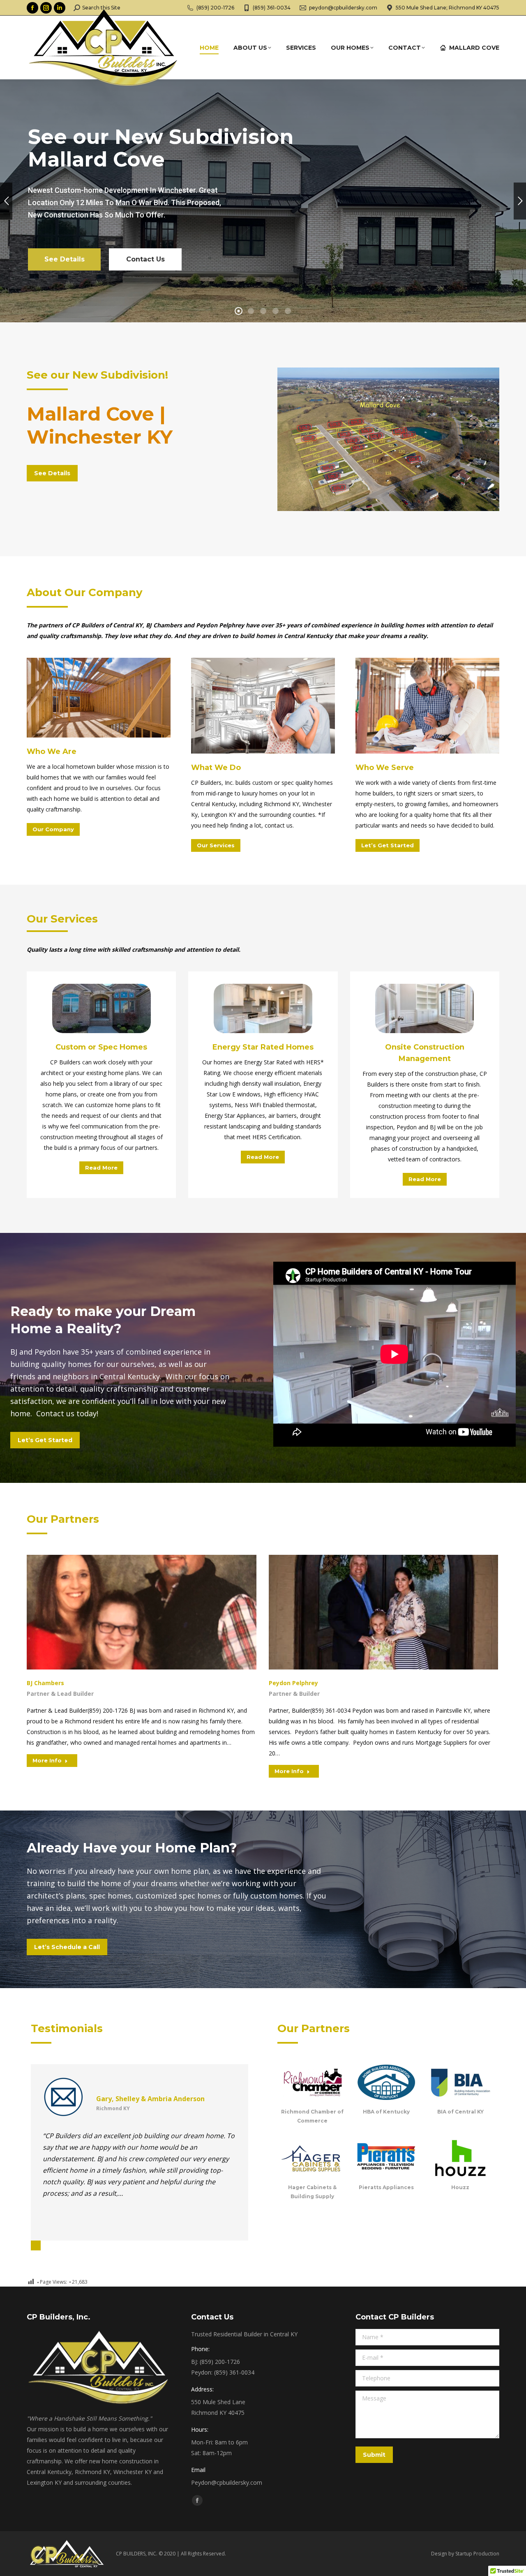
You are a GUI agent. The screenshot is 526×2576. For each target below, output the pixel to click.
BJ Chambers (45, 1683)
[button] (36, 2245)
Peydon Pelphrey (293, 1683)
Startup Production (477, 2554)
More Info (47, 1760)
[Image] (99, 698)
